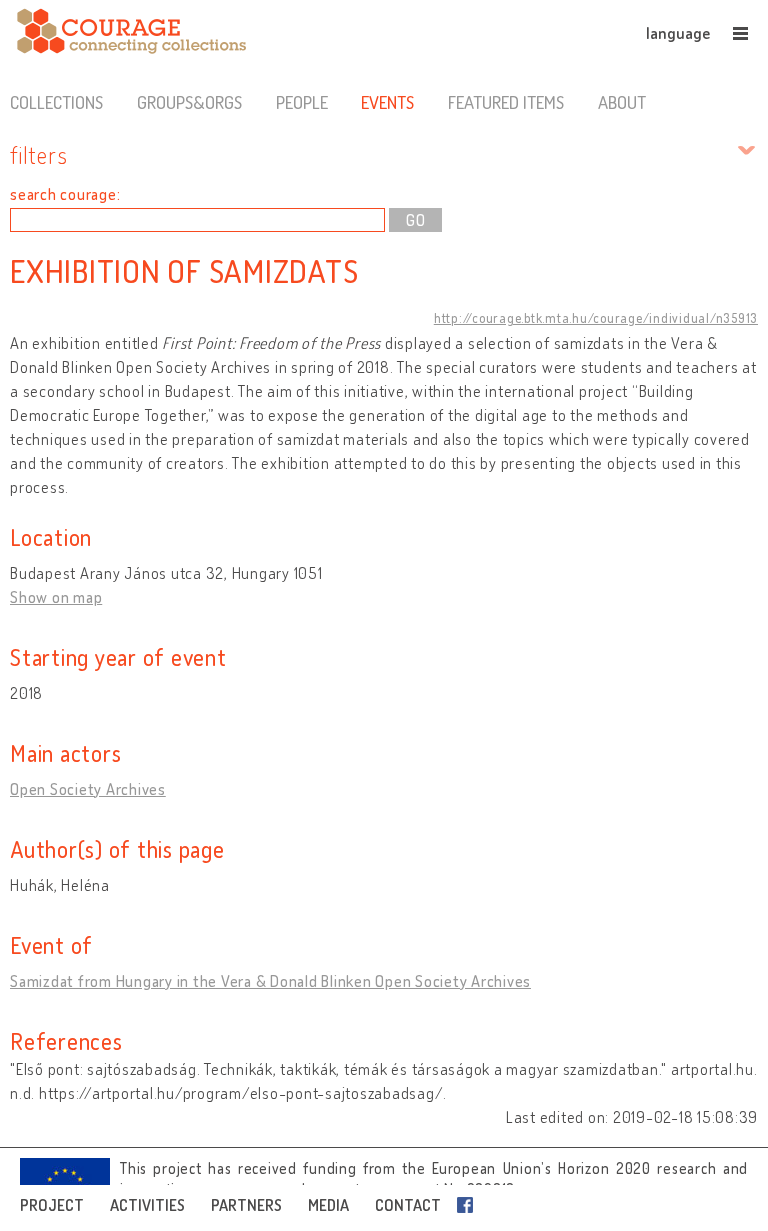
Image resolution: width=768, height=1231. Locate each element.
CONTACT (408, 1205)
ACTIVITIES (147, 1205)
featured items (506, 102)
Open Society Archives (88, 789)
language (678, 33)
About (622, 102)
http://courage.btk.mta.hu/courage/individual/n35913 (596, 318)
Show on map (56, 597)
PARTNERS (246, 1205)
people (302, 102)
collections (56, 102)
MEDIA (328, 1205)
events (387, 102)
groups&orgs (189, 102)
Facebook (469, 1205)
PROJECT (52, 1205)
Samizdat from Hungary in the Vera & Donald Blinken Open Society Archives (270, 981)
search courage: (65, 194)
